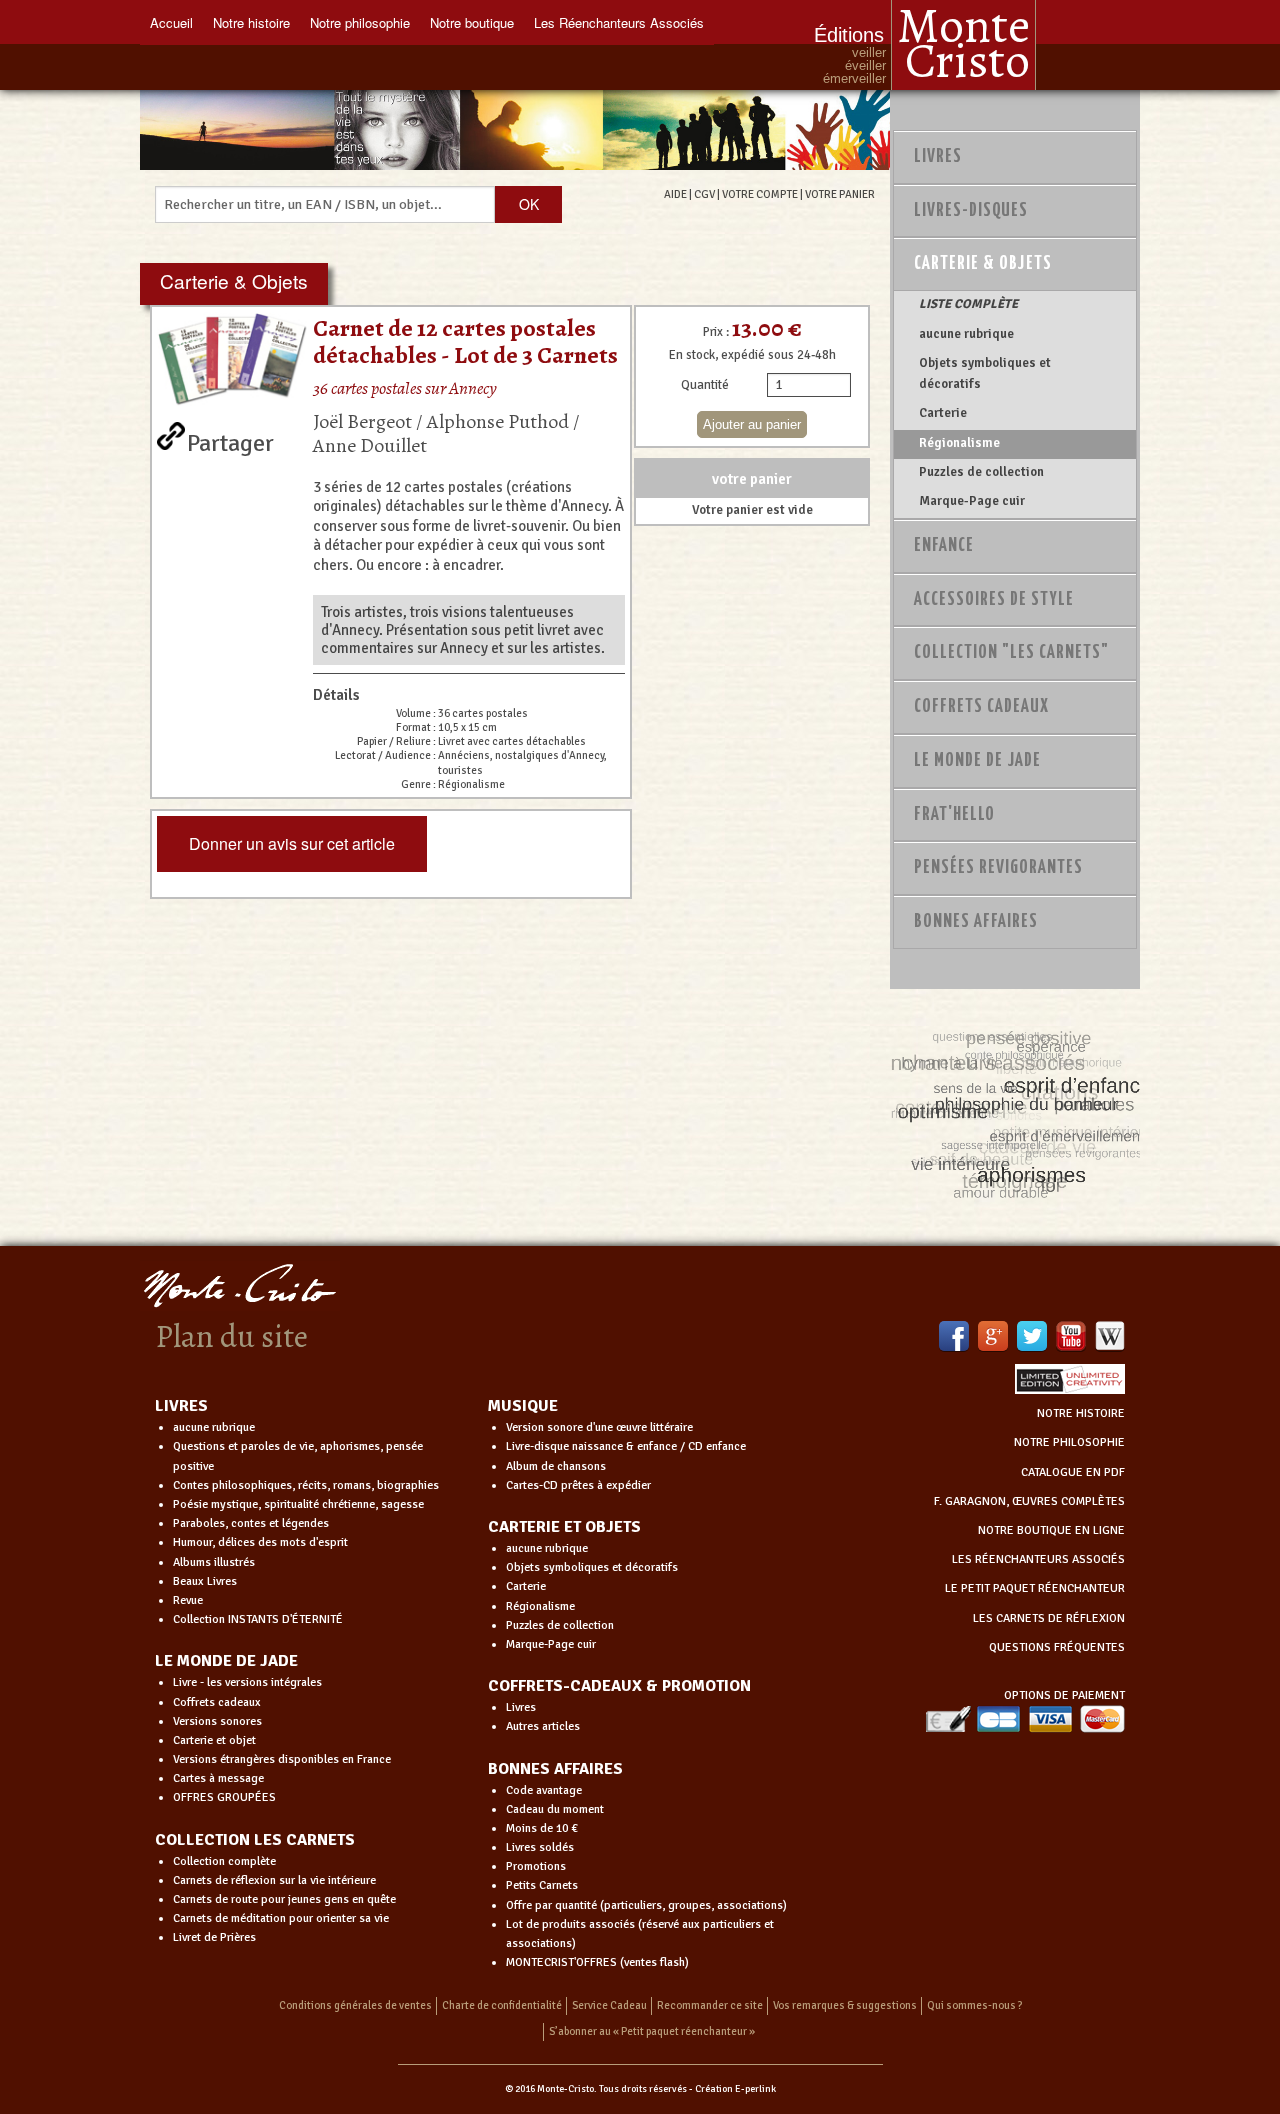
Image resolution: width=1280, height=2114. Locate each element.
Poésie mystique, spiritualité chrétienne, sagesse (298, 1504)
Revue (188, 1600)
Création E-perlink (735, 2089)
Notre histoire (251, 22)
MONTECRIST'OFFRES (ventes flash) (597, 1962)
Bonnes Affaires (976, 922)
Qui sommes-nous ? (975, 2005)
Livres (938, 157)
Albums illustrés (214, 1562)
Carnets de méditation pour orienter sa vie (281, 1918)
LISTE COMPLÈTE (968, 304)
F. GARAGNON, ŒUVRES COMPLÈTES (1029, 1501)
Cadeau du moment (555, 1809)
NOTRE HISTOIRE (1081, 1413)
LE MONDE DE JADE (226, 1661)
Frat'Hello (954, 815)
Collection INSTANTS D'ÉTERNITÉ (258, 1619)
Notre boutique (472, 22)
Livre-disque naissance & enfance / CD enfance (626, 1446)
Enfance (944, 546)
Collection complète (224, 1861)
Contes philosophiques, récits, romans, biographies (306, 1485)
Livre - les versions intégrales (247, 1682)
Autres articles (543, 1726)
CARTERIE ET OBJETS (564, 1527)
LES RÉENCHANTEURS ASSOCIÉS (1038, 1559)
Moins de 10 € (542, 1828)
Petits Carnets (542, 1885)
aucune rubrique (966, 334)
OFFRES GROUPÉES (224, 1797)
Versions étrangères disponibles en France (282, 1759)
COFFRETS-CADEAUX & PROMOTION (619, 1686)
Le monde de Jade (977, 761)
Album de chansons (556, 1466)
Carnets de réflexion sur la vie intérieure (274, 1880)
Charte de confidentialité (502, 2005)
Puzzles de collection (981, 472)
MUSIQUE (523, 1406)
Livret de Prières (214, 1937)
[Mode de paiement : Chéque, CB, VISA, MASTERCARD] (1025, 1718)
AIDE (675, 194)
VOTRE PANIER (840, 194)
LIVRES (181, 1406)
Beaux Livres (205, 1581)
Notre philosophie (360, 22)
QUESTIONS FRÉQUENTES (1057, 1647)
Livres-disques (971, 211)
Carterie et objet (214, 1740)
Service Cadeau (609, 2005)
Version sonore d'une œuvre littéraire (599, 1427)
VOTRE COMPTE (760, 194)
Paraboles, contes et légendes (251, 1523)
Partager (230, 439)
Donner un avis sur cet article (292, 843)
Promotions (536, 1866)
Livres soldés (540, 1847)
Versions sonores (217, 1721)
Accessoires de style (994, 600)
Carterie (943, 413)
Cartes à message (218, 1778)
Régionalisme (959, 443)
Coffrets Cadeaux (981, 707)
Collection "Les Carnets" (1011, 653)
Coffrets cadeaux (217, 1702)
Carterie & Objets (983, 264)
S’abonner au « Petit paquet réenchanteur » (652, 2031)
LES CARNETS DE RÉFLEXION (1049, 1618)
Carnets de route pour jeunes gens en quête (284, 1899)
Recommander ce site (710, 2005)
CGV (704, 194)
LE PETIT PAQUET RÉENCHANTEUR (1035, 1588)
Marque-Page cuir (972, 501)
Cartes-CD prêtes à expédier (578, 1485)
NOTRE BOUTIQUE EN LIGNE (1051, 1530)
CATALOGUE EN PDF (1073, 1472)
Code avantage (544, 1790)
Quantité (705, 385)
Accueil (171, 22)
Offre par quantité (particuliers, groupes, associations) (646, 1905)
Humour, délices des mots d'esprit (260, 1542)
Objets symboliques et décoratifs (985, 373)
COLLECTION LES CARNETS (255, 1840)
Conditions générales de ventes (355, 2005)
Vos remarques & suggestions (845, 2005)
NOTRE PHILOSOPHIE (1069, 1442)
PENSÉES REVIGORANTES (998, 868)
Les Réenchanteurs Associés (619, 22)
